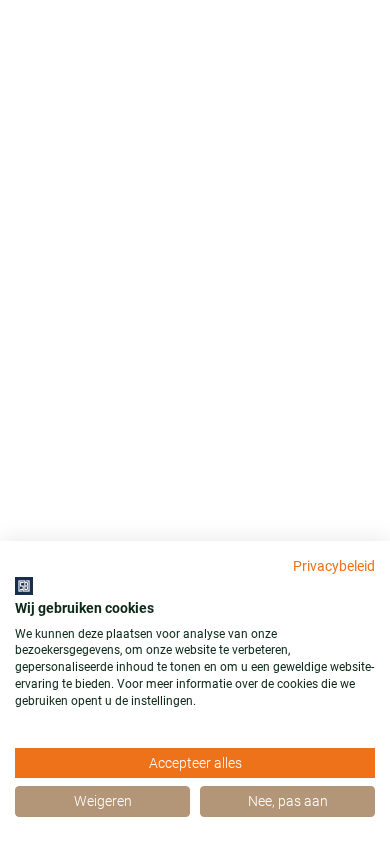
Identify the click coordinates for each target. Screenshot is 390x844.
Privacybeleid (334, 566)
